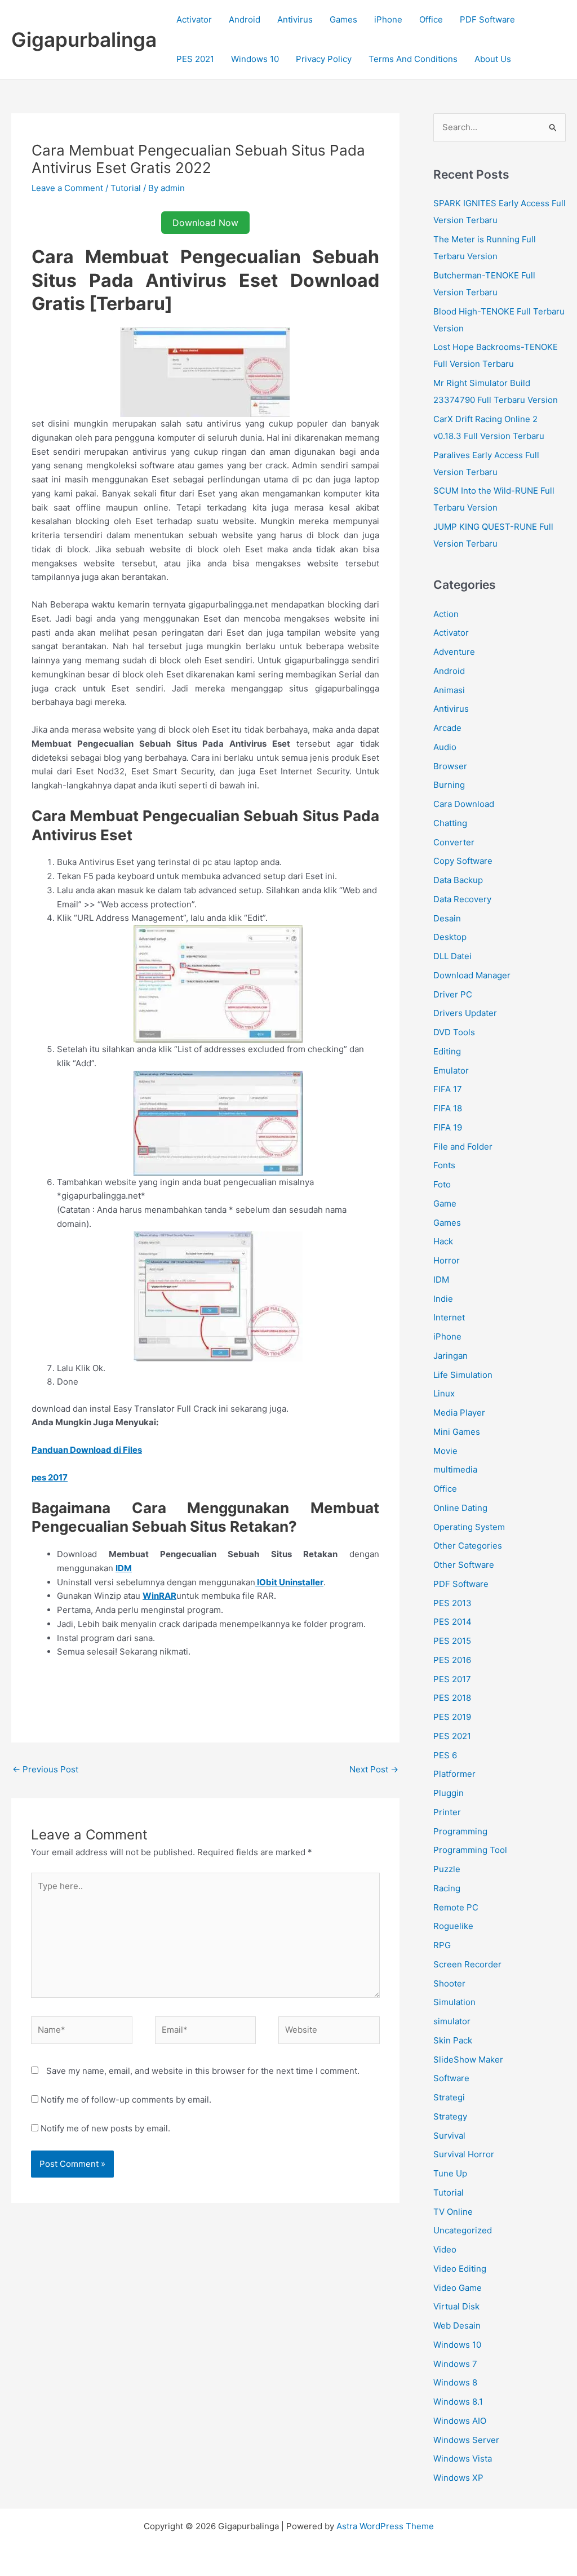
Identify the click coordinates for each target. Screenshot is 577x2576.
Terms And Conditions (413, 59)
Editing (447, 1051)
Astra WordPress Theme (385, 2526)
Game (445, 1203)
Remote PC (456, 1907)
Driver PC (453, 994)
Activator (194, 19)
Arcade (447, 728)
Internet (449, 1317)
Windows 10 (255, 59)
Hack (443, 1241)
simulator (452, 2021)
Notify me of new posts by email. (105, 2128)
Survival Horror (464, 2154)
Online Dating (460, 1508)
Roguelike (453, 1926)
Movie (445, 1451)
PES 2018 (452, 1698)
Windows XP (458, 2478)
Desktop (450, 937)
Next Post (374, 1769)
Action (446, 614)
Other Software (464, 1565)
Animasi (449, 690)
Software (451, 2078)
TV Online (453, 2212)
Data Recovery (462, 899)
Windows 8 (455, 2382)
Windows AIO (460, 2421)
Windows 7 (455, 2364)
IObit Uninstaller (289, 1582)
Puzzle (447, 1869)
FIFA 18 (448, 1108)
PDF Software (487, 19)
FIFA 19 (448, 1127)
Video (445, 2249)
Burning (449, 785)
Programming (460, 1831)
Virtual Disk (456, 2306)
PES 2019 (452, 1717)
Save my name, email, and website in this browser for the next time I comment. (203, 2071)
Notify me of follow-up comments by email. (126, 2100)
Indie (443, 1299)
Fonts (444, 1165)
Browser (450, 766)
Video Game (458, 2288)
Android (245, 19)
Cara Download (464, 804)
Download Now (205, 223)
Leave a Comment (67, 188)
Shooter (449, 1983)
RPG (442, 1945)
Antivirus (295, 19)
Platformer (454, 1774)
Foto (442, 1184)
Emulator (451, 1070)
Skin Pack (453, 2040)
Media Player (459, 1413)
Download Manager (472, 975)
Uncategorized (463, 2230)
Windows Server (466, 2440)
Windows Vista (463, 2458)
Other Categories (468, 1546)
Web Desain (457, 2326)
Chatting (450, 823)
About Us (493, 59)
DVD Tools (454, 1032)
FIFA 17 (448, 1089)
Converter (454, 842)
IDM (441, 1280)
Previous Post (45, 1769)
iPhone (388, 19)
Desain (447, 918)
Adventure (454, 652)
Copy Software (463, 861)
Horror (447, 1260)
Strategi (449, 2097)
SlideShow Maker (468, 2060)
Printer (447, 1812)
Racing (447, 1888)
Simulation (454, 2002)
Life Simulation (463, 1375)
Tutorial (126, 188)
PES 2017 (452, 1679)
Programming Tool (470, 1850)
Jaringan (450, 1356)
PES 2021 (195, 59)
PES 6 (445, 1755)
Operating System (469, 1527)
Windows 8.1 (458, 2402)
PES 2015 (452, 1641)
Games (343, 19)
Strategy (450, 2116)
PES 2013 (452, 1603)
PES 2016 (452, 1660)
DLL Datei (452, 956)
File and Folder (463, 1147)
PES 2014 (452, 1622)
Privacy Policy (324, 59)
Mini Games (457, 1432)
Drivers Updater (465, 1013)
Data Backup (458, 880)
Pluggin (449, 1793)
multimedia (455, 1469)
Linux (444, 1393)
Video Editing (460, 2269)
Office (431, 19)
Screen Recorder (467, 1964)
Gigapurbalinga (84, 39)
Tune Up (450, 2173)
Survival (449, 2136)
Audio (445, 747)
